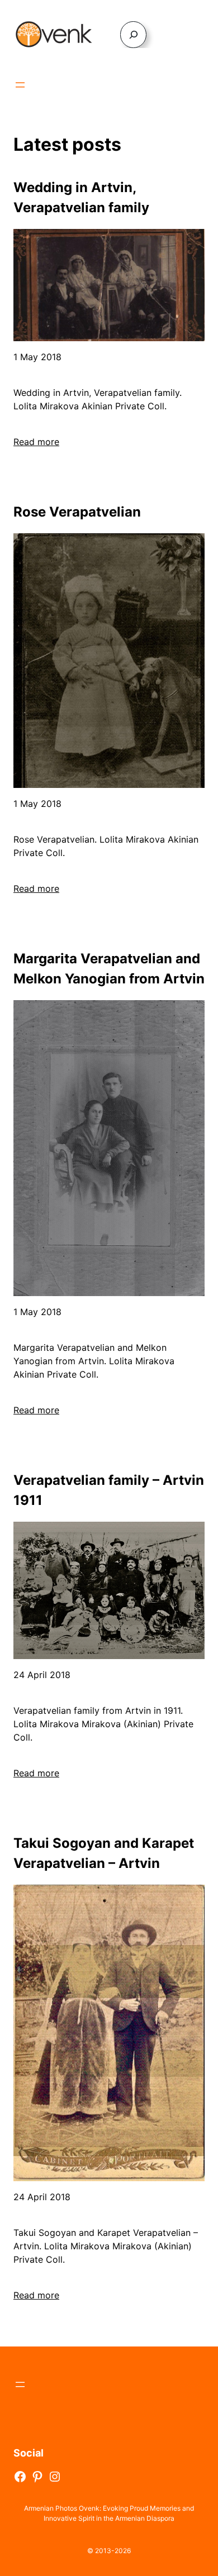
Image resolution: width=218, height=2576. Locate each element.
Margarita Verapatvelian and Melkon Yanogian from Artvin (109, 969)
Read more (36, 442)
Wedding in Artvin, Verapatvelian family (81, 197)
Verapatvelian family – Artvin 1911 (109, 1490)
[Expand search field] (133, 34)
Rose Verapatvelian (77, 512)
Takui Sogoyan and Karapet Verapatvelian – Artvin (104, 1853)
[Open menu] (20, 85)
